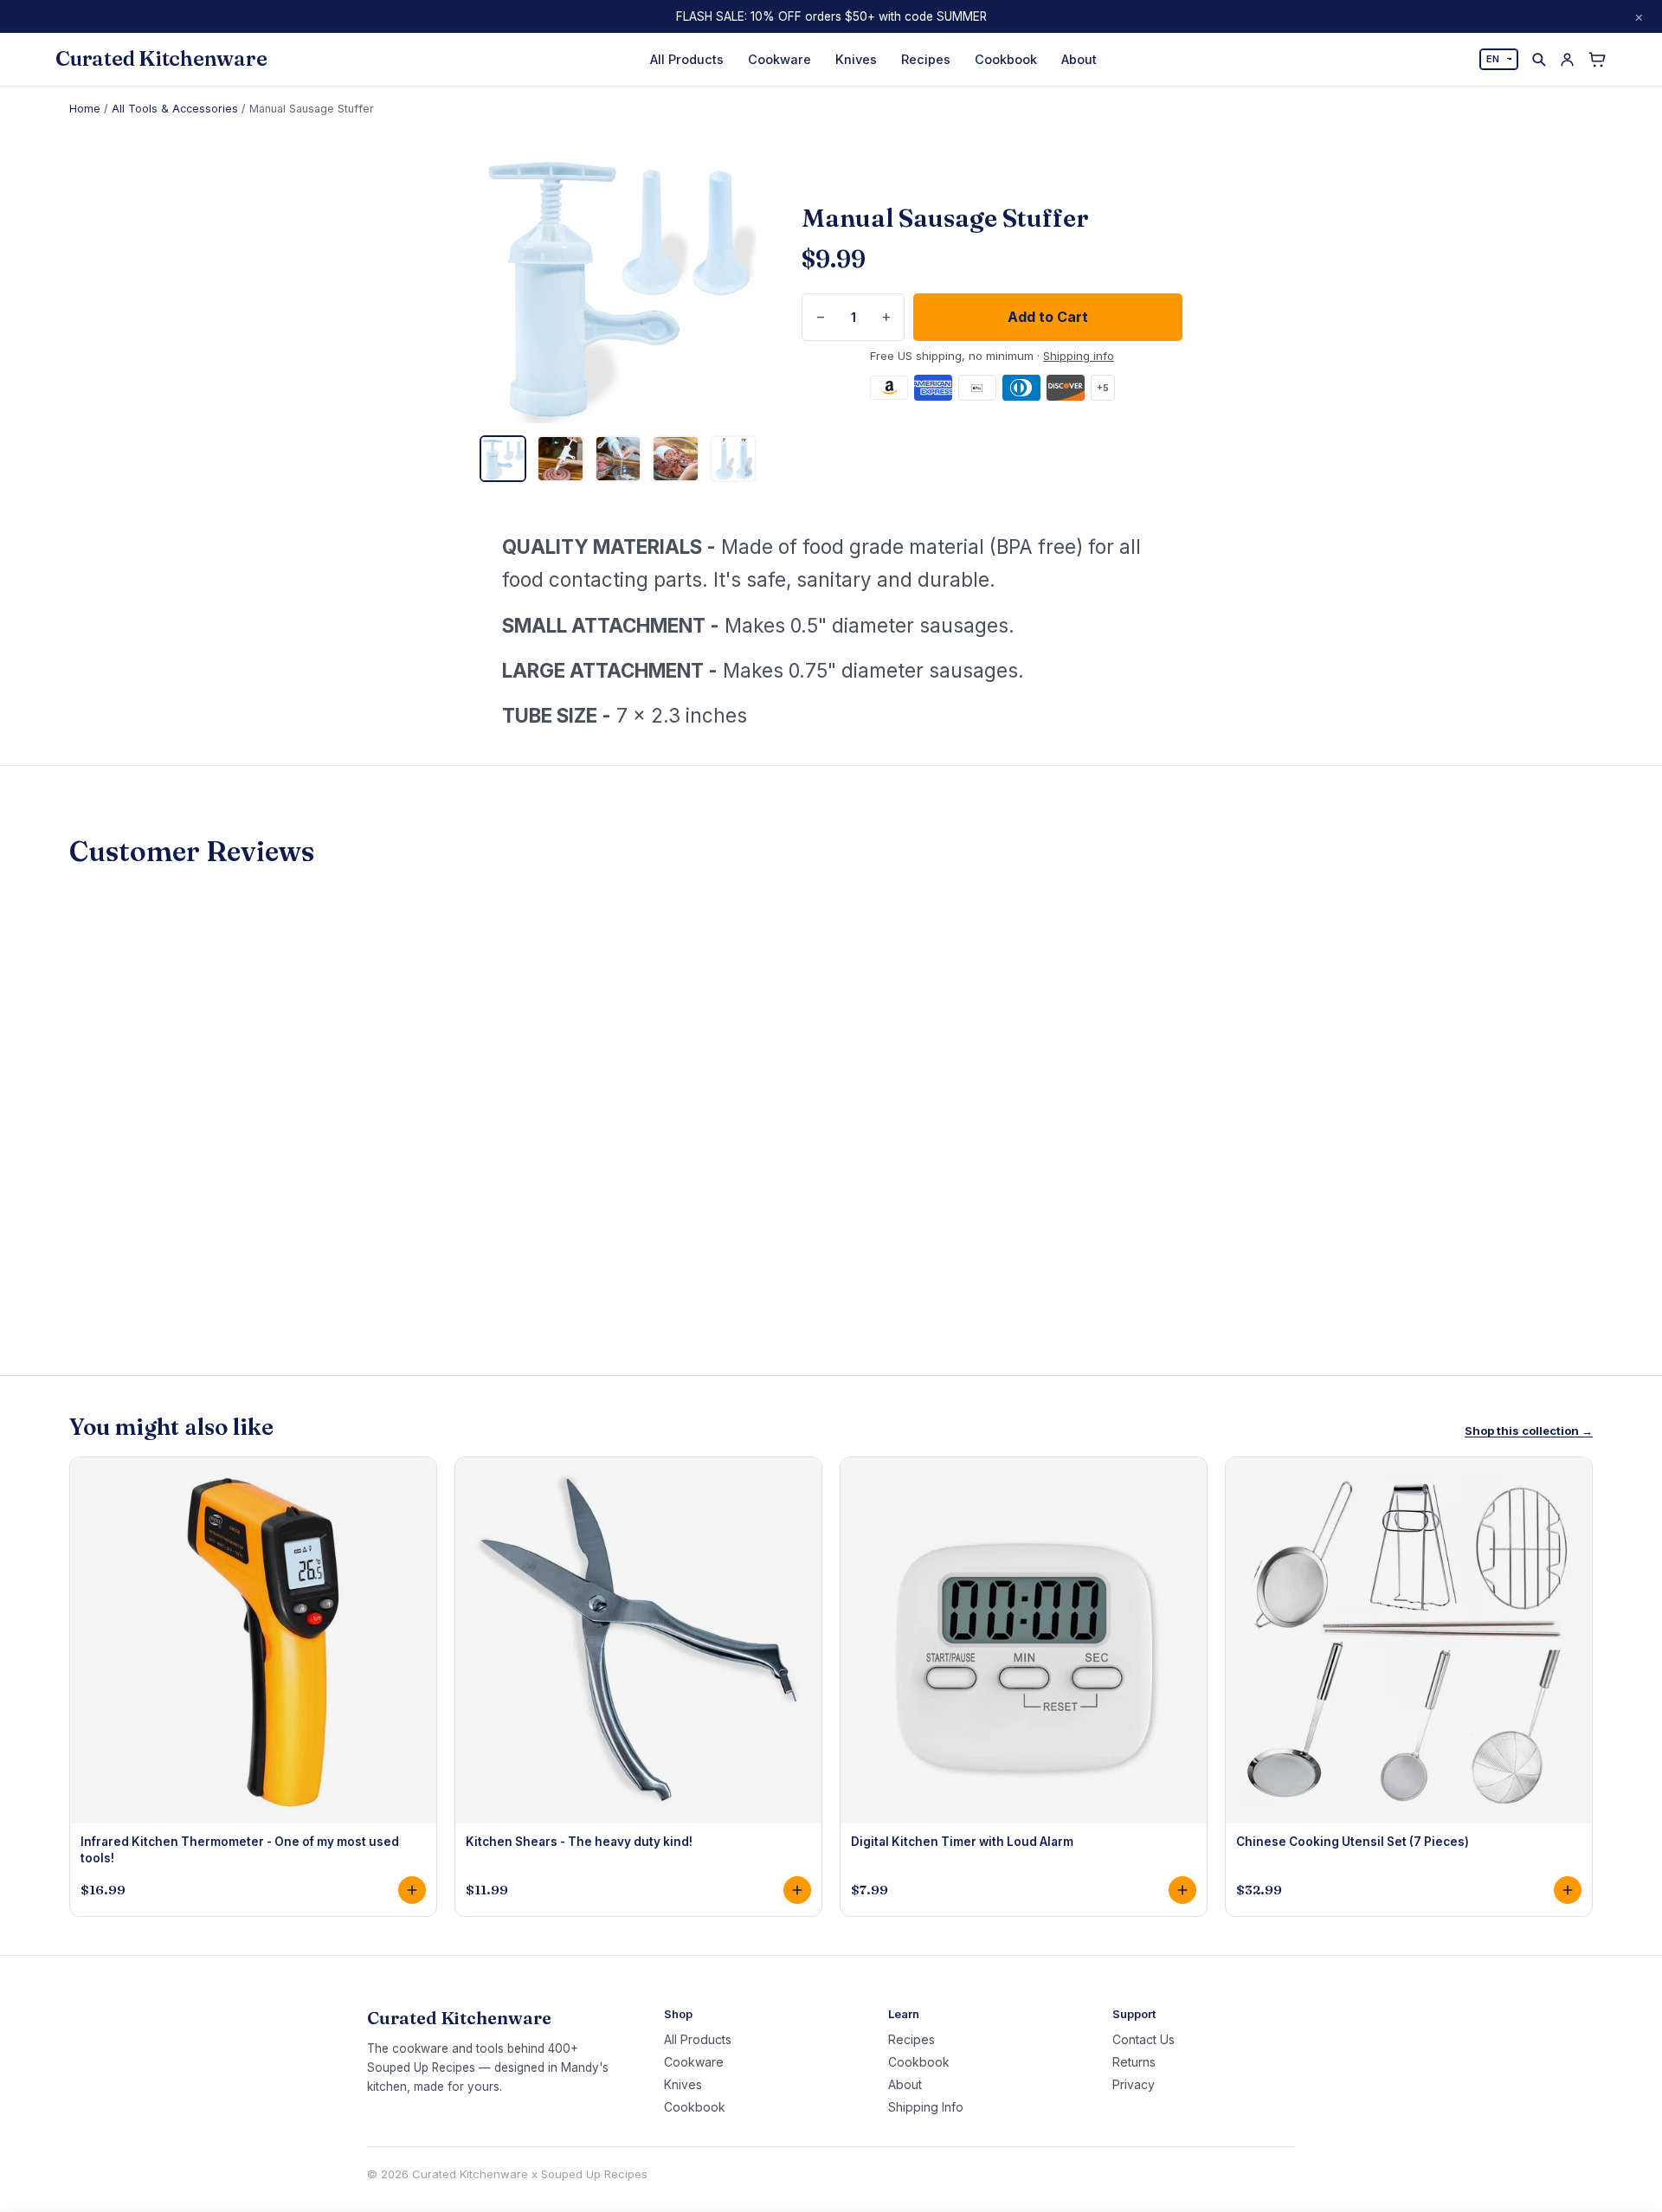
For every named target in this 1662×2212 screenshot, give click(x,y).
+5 (1103, 388)
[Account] (1567, 59)
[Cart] (1597, 60)
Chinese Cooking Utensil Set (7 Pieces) (1353, 1842)
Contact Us (1143, 2040)
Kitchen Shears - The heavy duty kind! (579, 1842)
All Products (687, 59)
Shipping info (1079, 356)
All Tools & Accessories (175, 109)
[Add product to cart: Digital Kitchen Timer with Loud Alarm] (1182, 1890)
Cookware (779, 59)
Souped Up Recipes (594, 2174)
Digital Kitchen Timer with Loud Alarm (962, 1842)
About (1079, 59)
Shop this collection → (1529, 1431)
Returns (1134, 2062)
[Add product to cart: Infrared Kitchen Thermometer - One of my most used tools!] (412, 1890)
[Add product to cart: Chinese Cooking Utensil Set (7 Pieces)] (1568, 1890)
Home (85, 109)
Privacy (1134, 2085)
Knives (856, 59)
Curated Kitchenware (161, 59)
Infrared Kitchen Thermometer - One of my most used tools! (240, 1849)
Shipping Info (926, 2107)
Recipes (926, 59)
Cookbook (1006, 59)
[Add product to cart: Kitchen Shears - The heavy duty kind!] (797, 1890)
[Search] (1539, 59)
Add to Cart (1048, 317)
